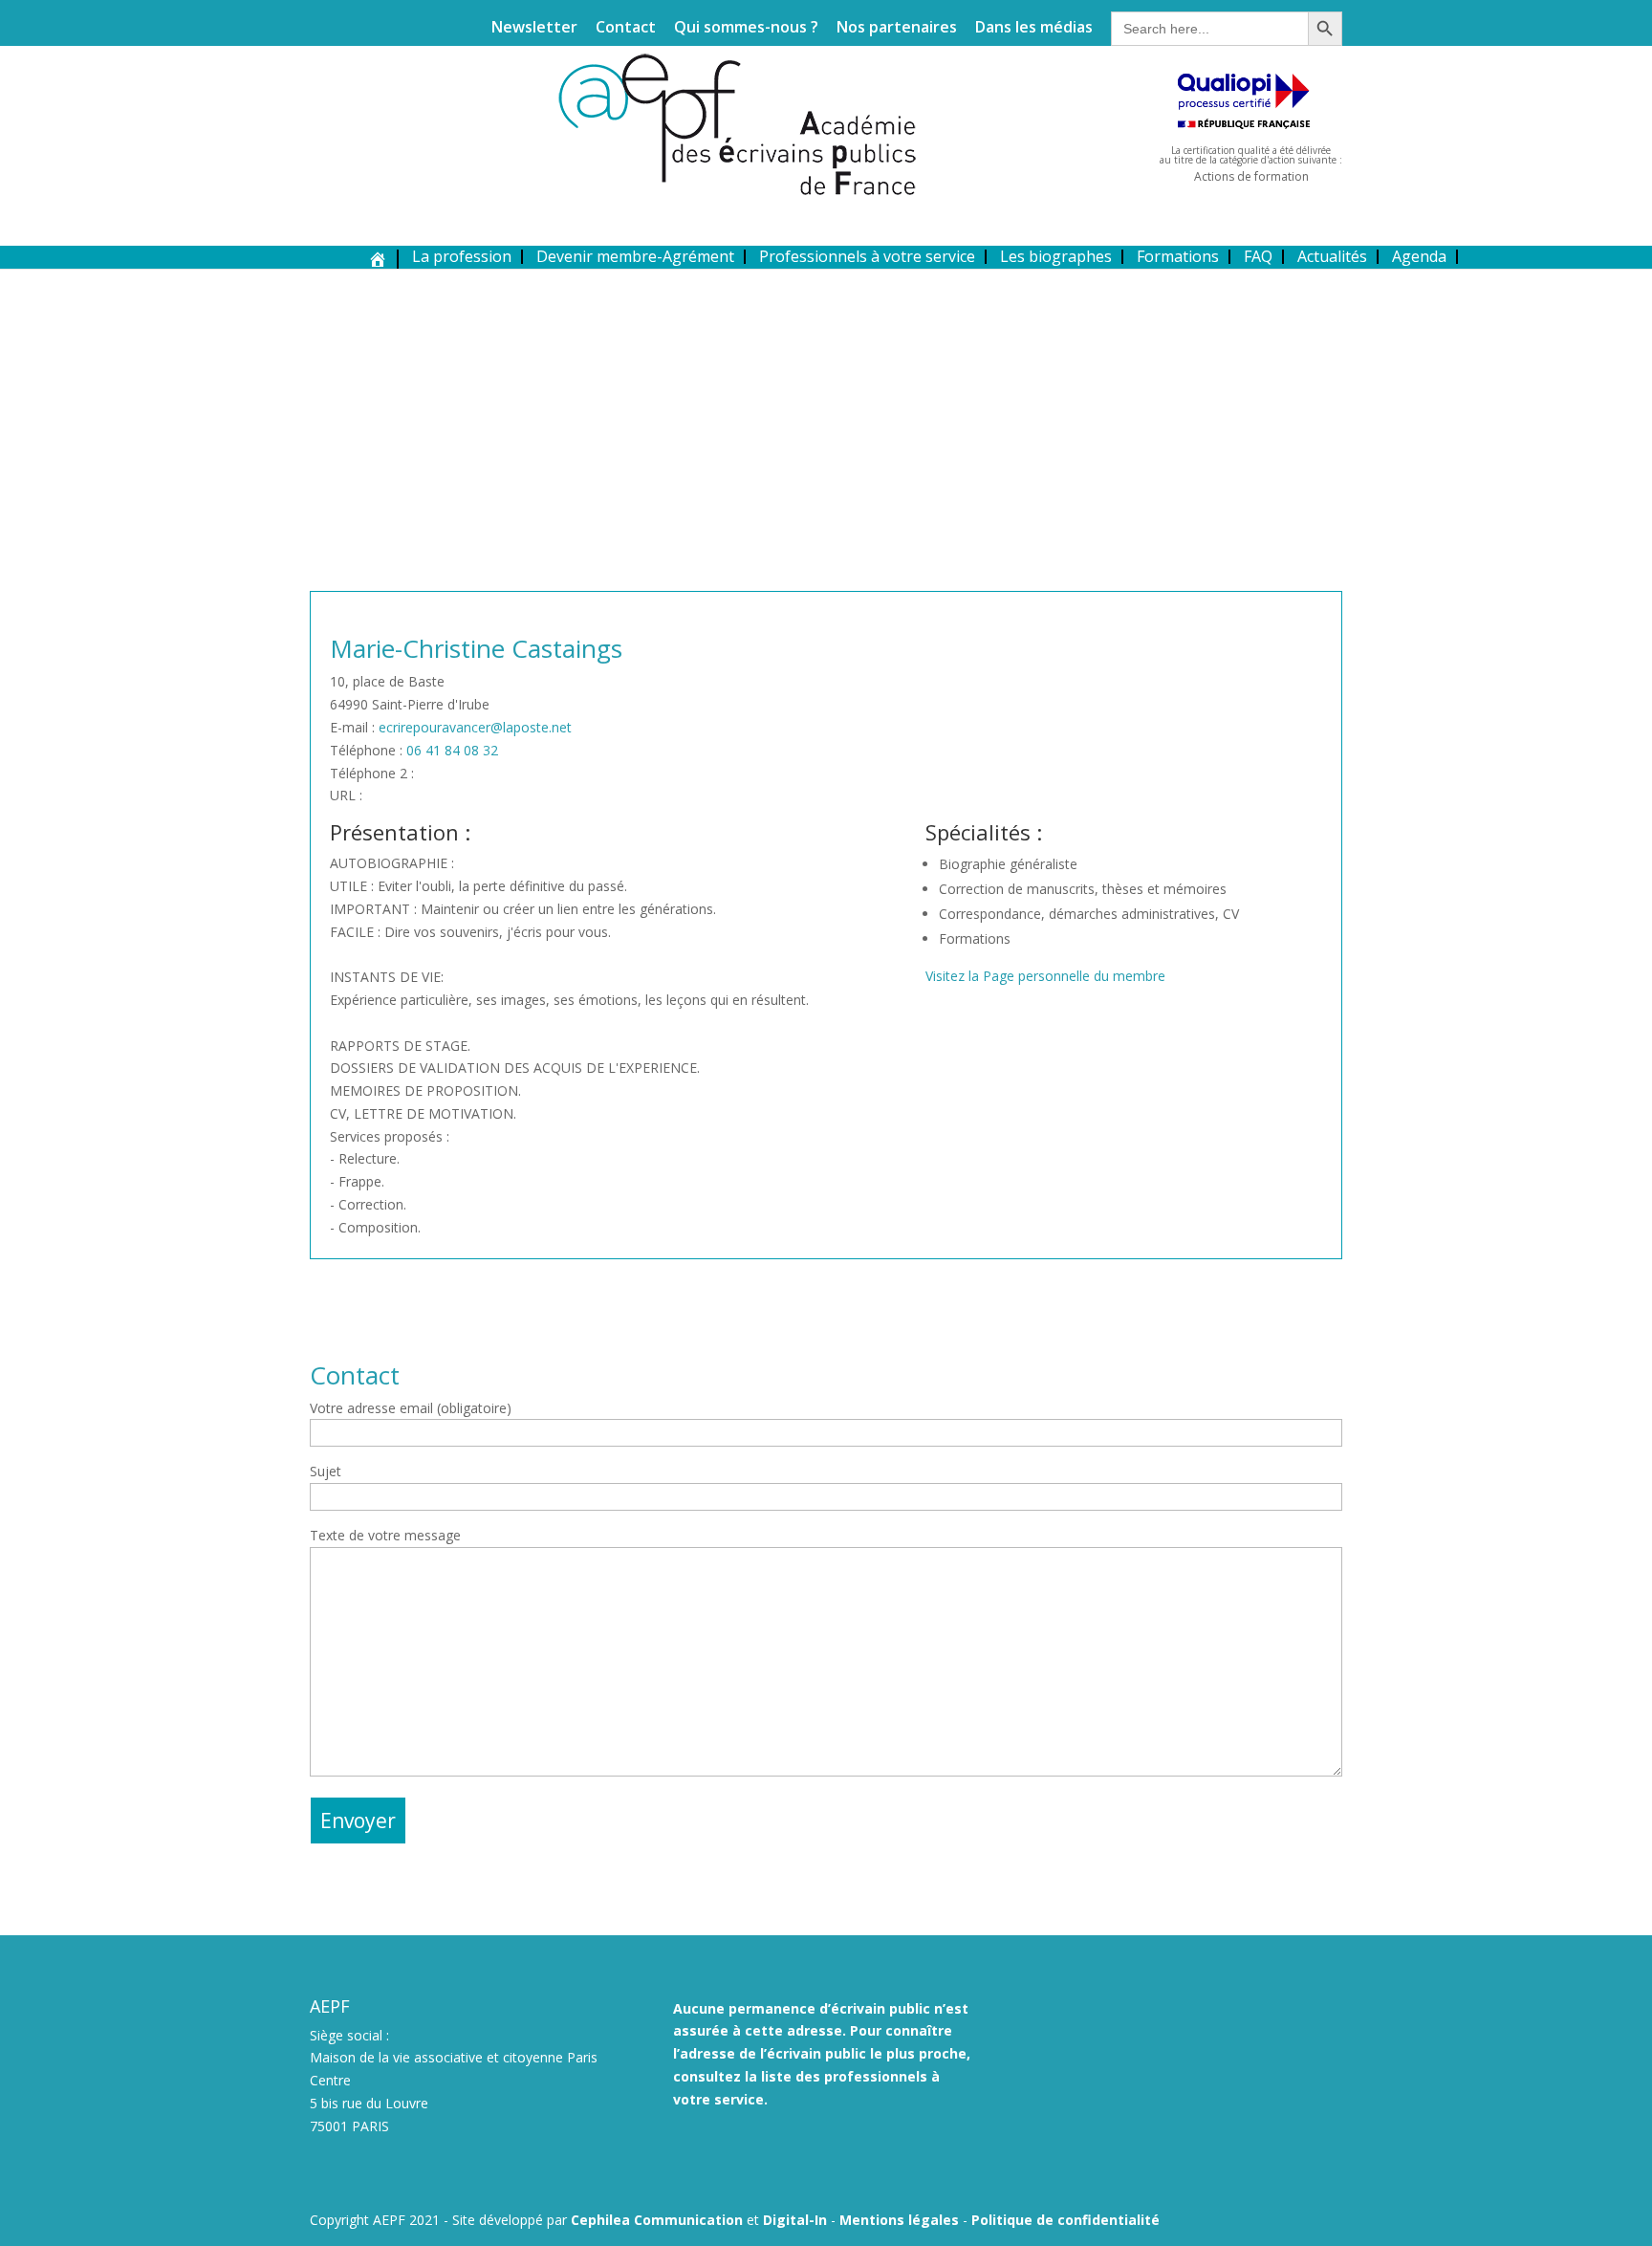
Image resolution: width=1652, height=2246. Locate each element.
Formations (1178, 256)
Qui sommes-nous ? (746, 28)
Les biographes (1056, 256)
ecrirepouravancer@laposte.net (475, 727)
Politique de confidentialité (1065, 2220)
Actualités (1332, 256)
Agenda (1419, 256)
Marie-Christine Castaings (476, 648)
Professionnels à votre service (867, 256)
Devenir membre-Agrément (635, 256)
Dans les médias (1034, 28)
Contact (626, 28)
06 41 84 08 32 (452, 750)
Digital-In (795, 2220)
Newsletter (534, 28)
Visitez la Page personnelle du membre (1045, 976)
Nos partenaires (897, 28)
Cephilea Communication (657, 2220)
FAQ (1258, 256)
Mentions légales (899, 2220)
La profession (462, 256)
